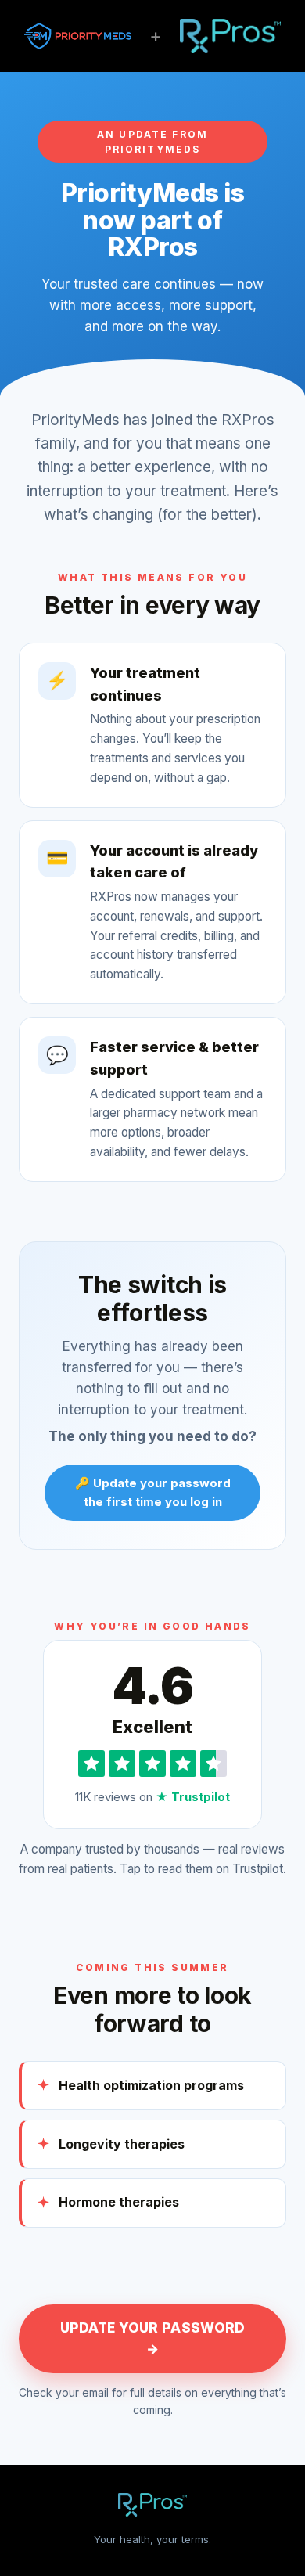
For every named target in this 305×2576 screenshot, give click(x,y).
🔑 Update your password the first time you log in (153, 1492)
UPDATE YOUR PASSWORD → (153, 2338)
